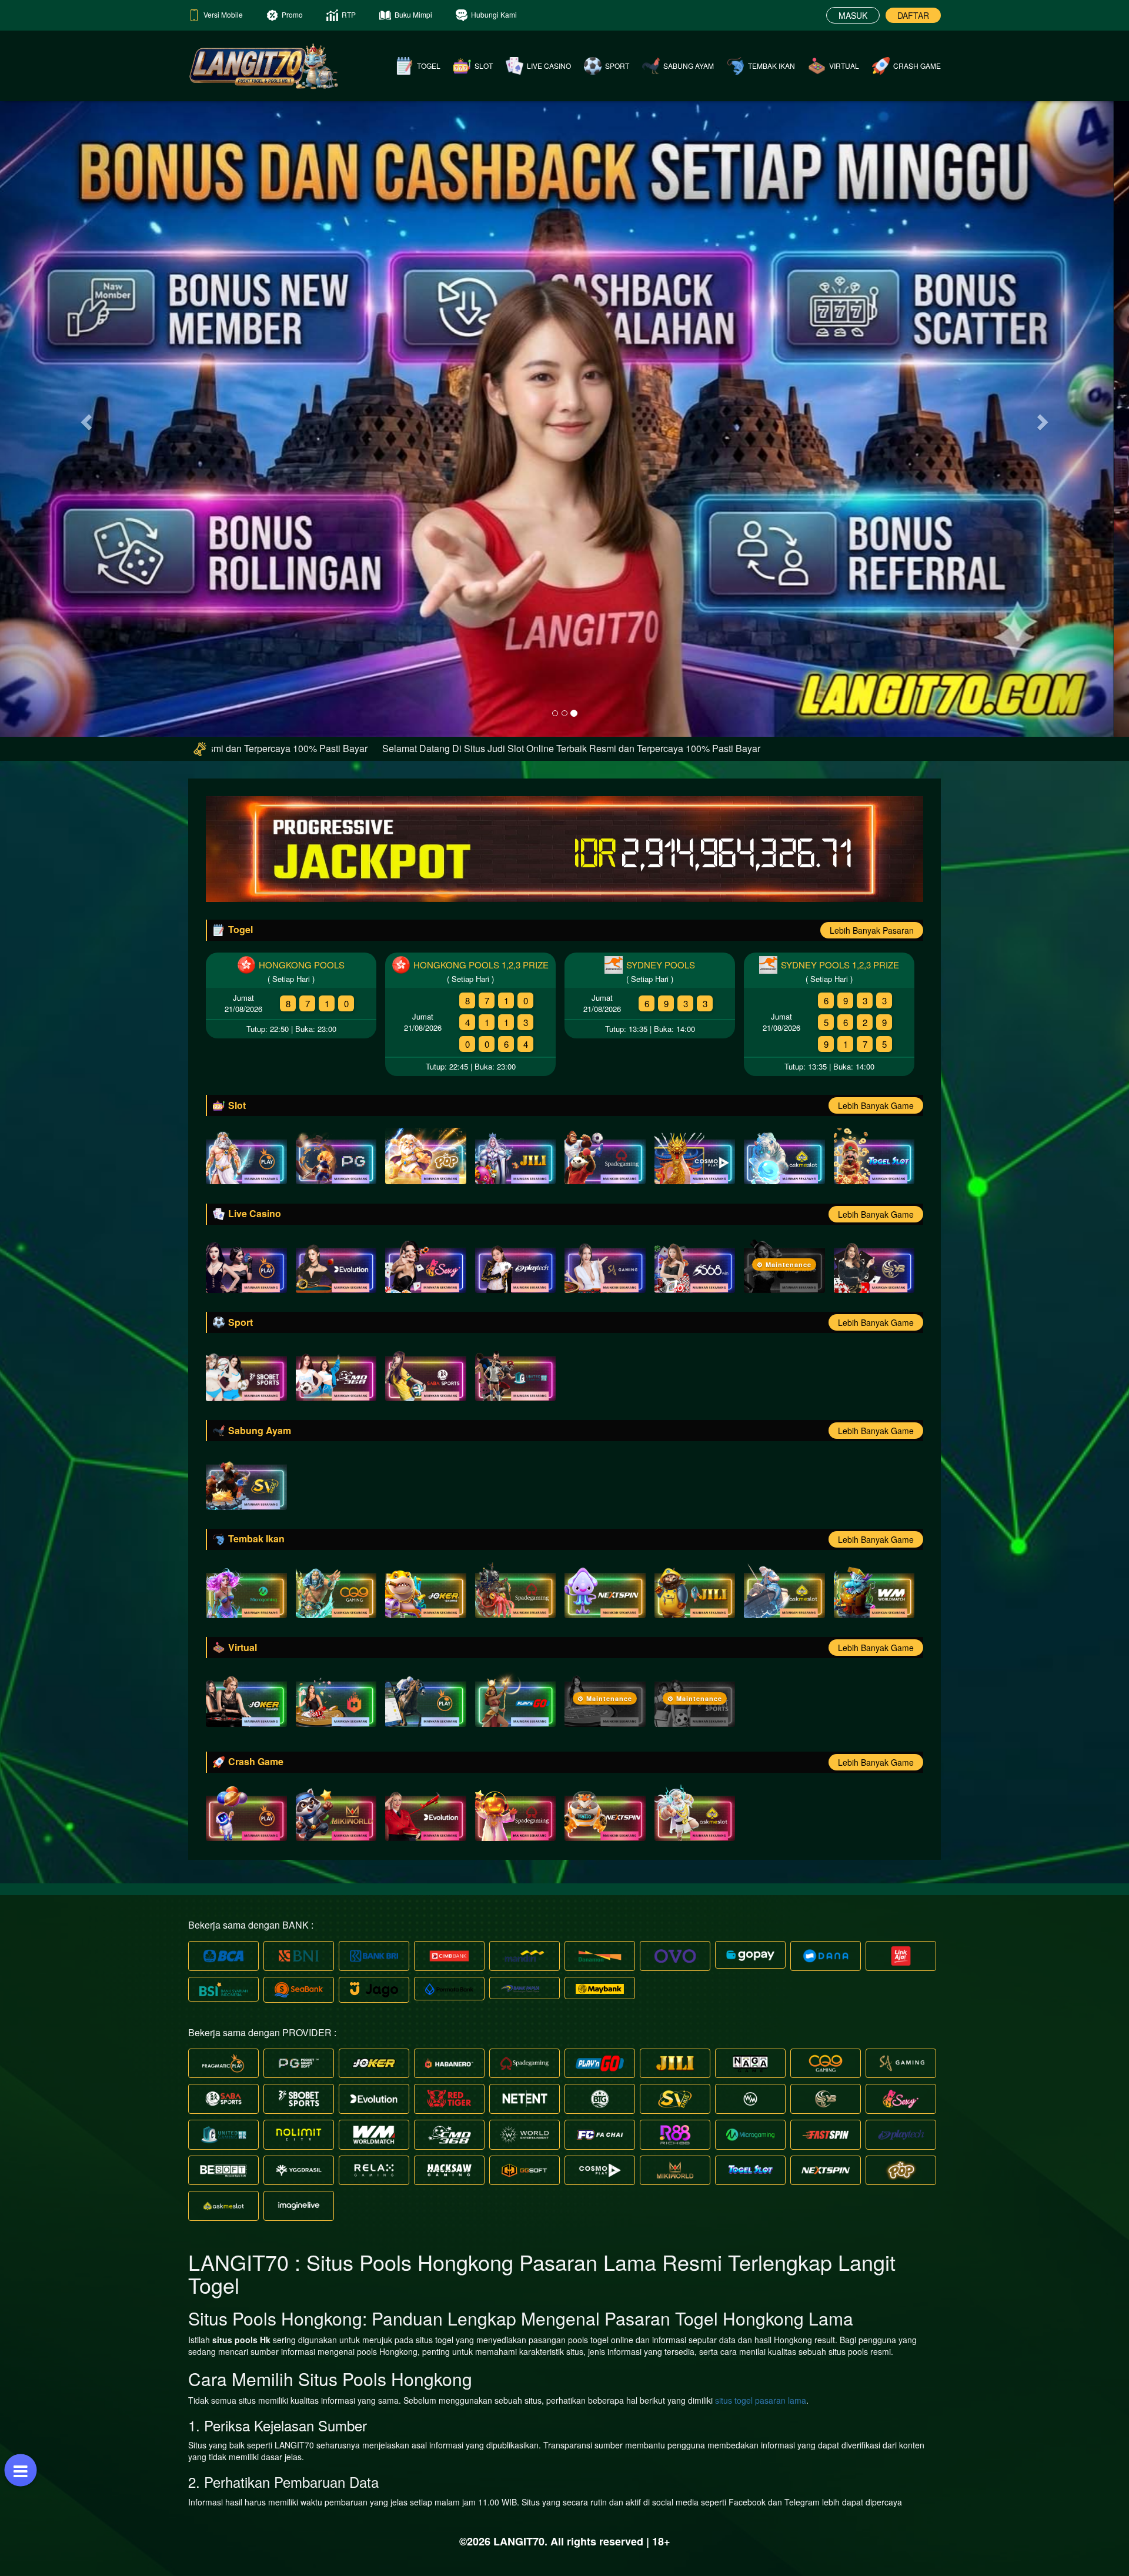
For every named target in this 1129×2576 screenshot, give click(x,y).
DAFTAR (913, 15)
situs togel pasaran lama (761, 2400)
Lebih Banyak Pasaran (872, 930)
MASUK (853, 15)
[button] (85, 418)
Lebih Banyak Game (876, 1105)
